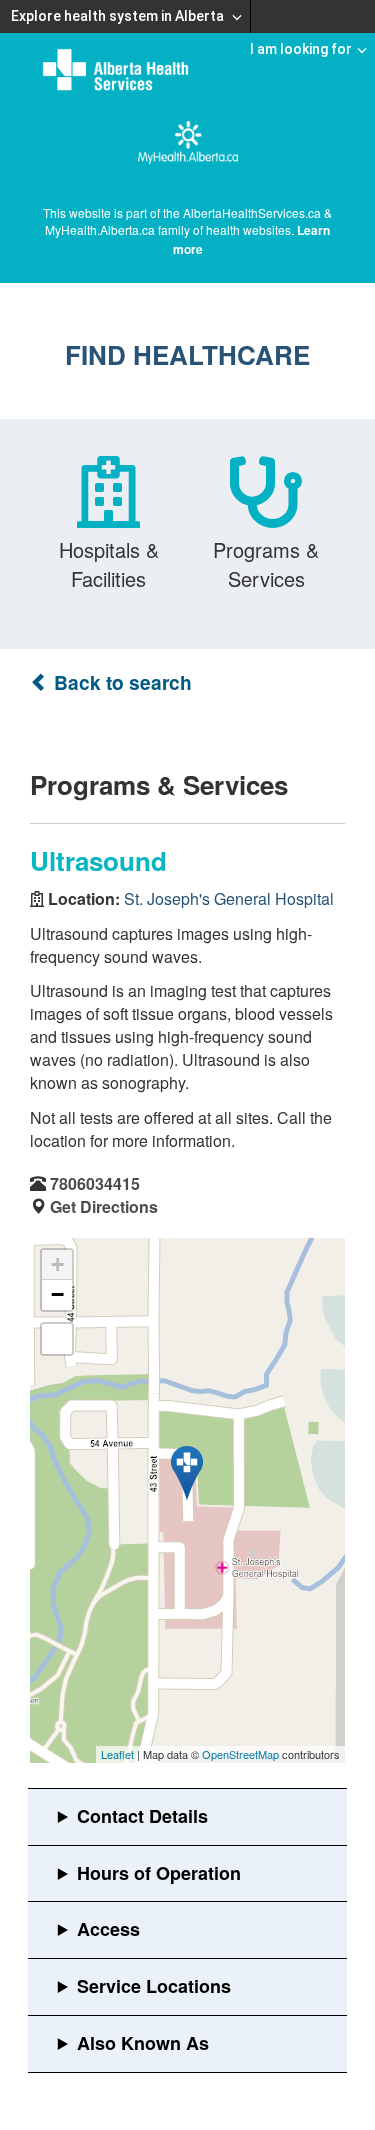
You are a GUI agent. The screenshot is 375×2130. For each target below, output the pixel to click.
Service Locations (154, 1986)
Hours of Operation (159, 1873)
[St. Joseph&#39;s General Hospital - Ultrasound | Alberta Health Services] (187, 1473)
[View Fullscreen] (57, 1339)
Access (108, 1929)
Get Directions (104, 1206)
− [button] (57, 1294)
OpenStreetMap (240, 1754)
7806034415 (95, 1183)
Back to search (120, 682)
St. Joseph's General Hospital (229, 898)
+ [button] (57, 1264)
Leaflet (117, 1754)
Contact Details (142, 1816)
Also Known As (143, 2043)
